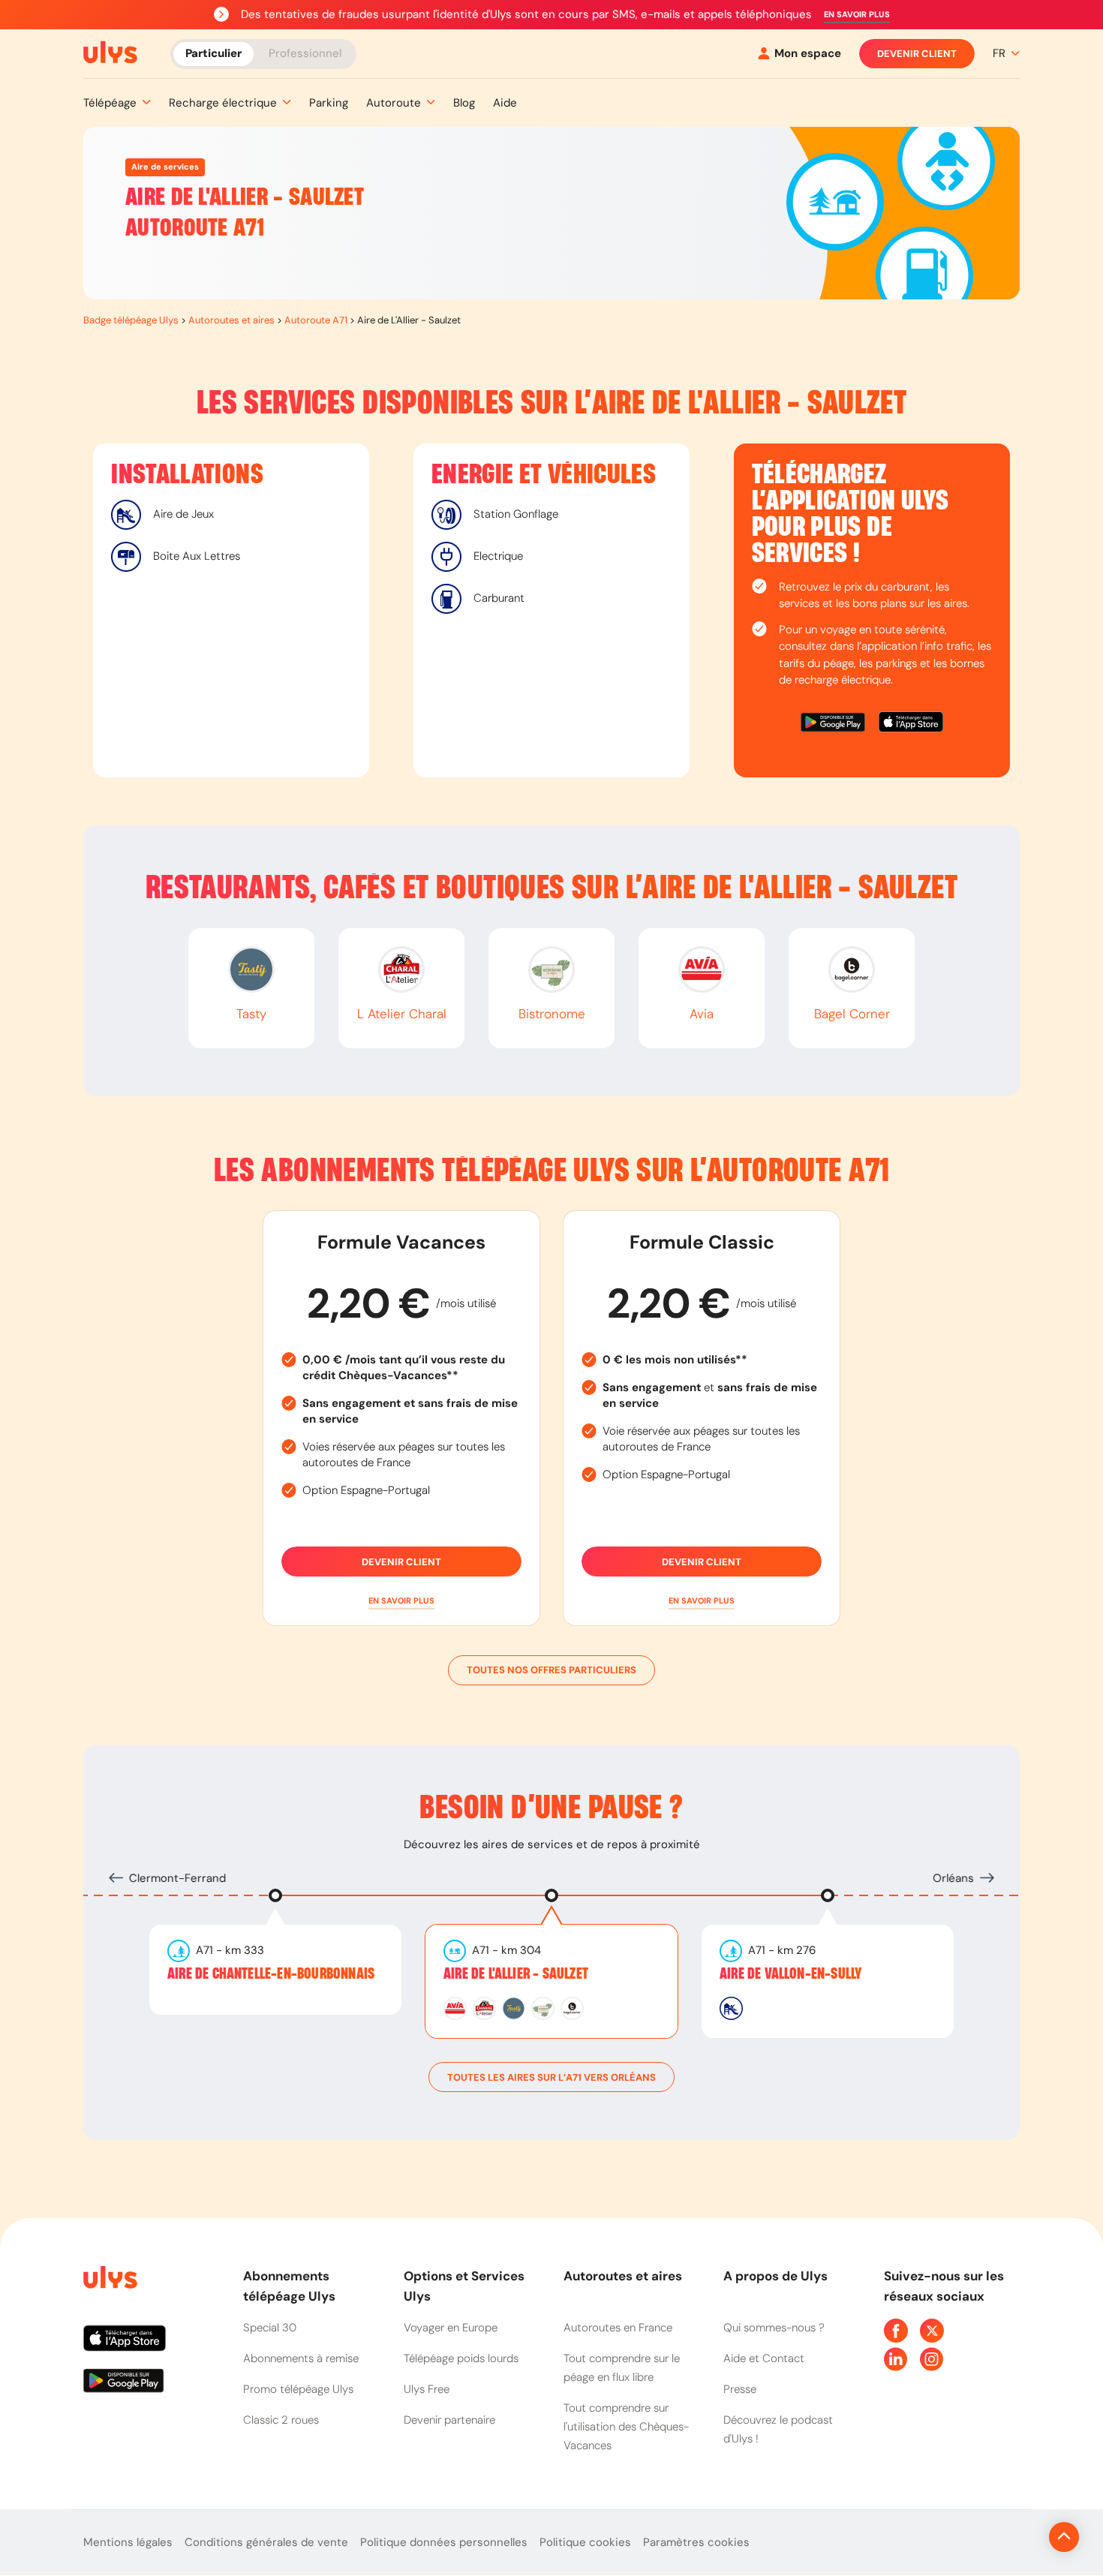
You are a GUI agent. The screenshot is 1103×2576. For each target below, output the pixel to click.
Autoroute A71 (316, 320)
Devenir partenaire (449, 2420)
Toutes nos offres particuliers (551, 1670)
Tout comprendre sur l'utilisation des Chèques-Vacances (626, 2427)
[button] (857, 15)
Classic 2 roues (281, 2420)
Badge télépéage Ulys (131, 320)
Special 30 (270, 2328)
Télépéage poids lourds (461, 2358)
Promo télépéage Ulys (298, 2389)
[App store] (911, 724)
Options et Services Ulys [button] (464, 2286)
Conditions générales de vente (266, 2542)
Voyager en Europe (451, 2328)
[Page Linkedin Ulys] (896, 2359)
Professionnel (305, 53)
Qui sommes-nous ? (774, 2328)
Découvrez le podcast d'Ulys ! (778, 2429)
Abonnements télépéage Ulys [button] (289, 2286)
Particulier (213, 53)
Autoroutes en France (618, 2328)
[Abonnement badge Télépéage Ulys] (110, 53)
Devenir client (917, 54)
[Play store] (834, 724)
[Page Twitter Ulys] (932, 2331)
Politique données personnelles (444, 2542)
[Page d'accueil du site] (109, 2280)
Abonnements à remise (301, 2358)
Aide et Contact (764, 2358)
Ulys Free (427, 2389)
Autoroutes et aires (231, 320)
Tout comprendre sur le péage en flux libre (622, 2368)
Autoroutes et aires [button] (623, 2276)
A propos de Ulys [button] (775, 2276)
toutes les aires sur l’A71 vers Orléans (551, 2077)
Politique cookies (585, 2542)
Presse (740, 2389)
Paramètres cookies (696, 2542)
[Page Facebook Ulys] (896, 2331)
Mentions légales (128, 2542)
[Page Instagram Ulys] (932, 2359)
